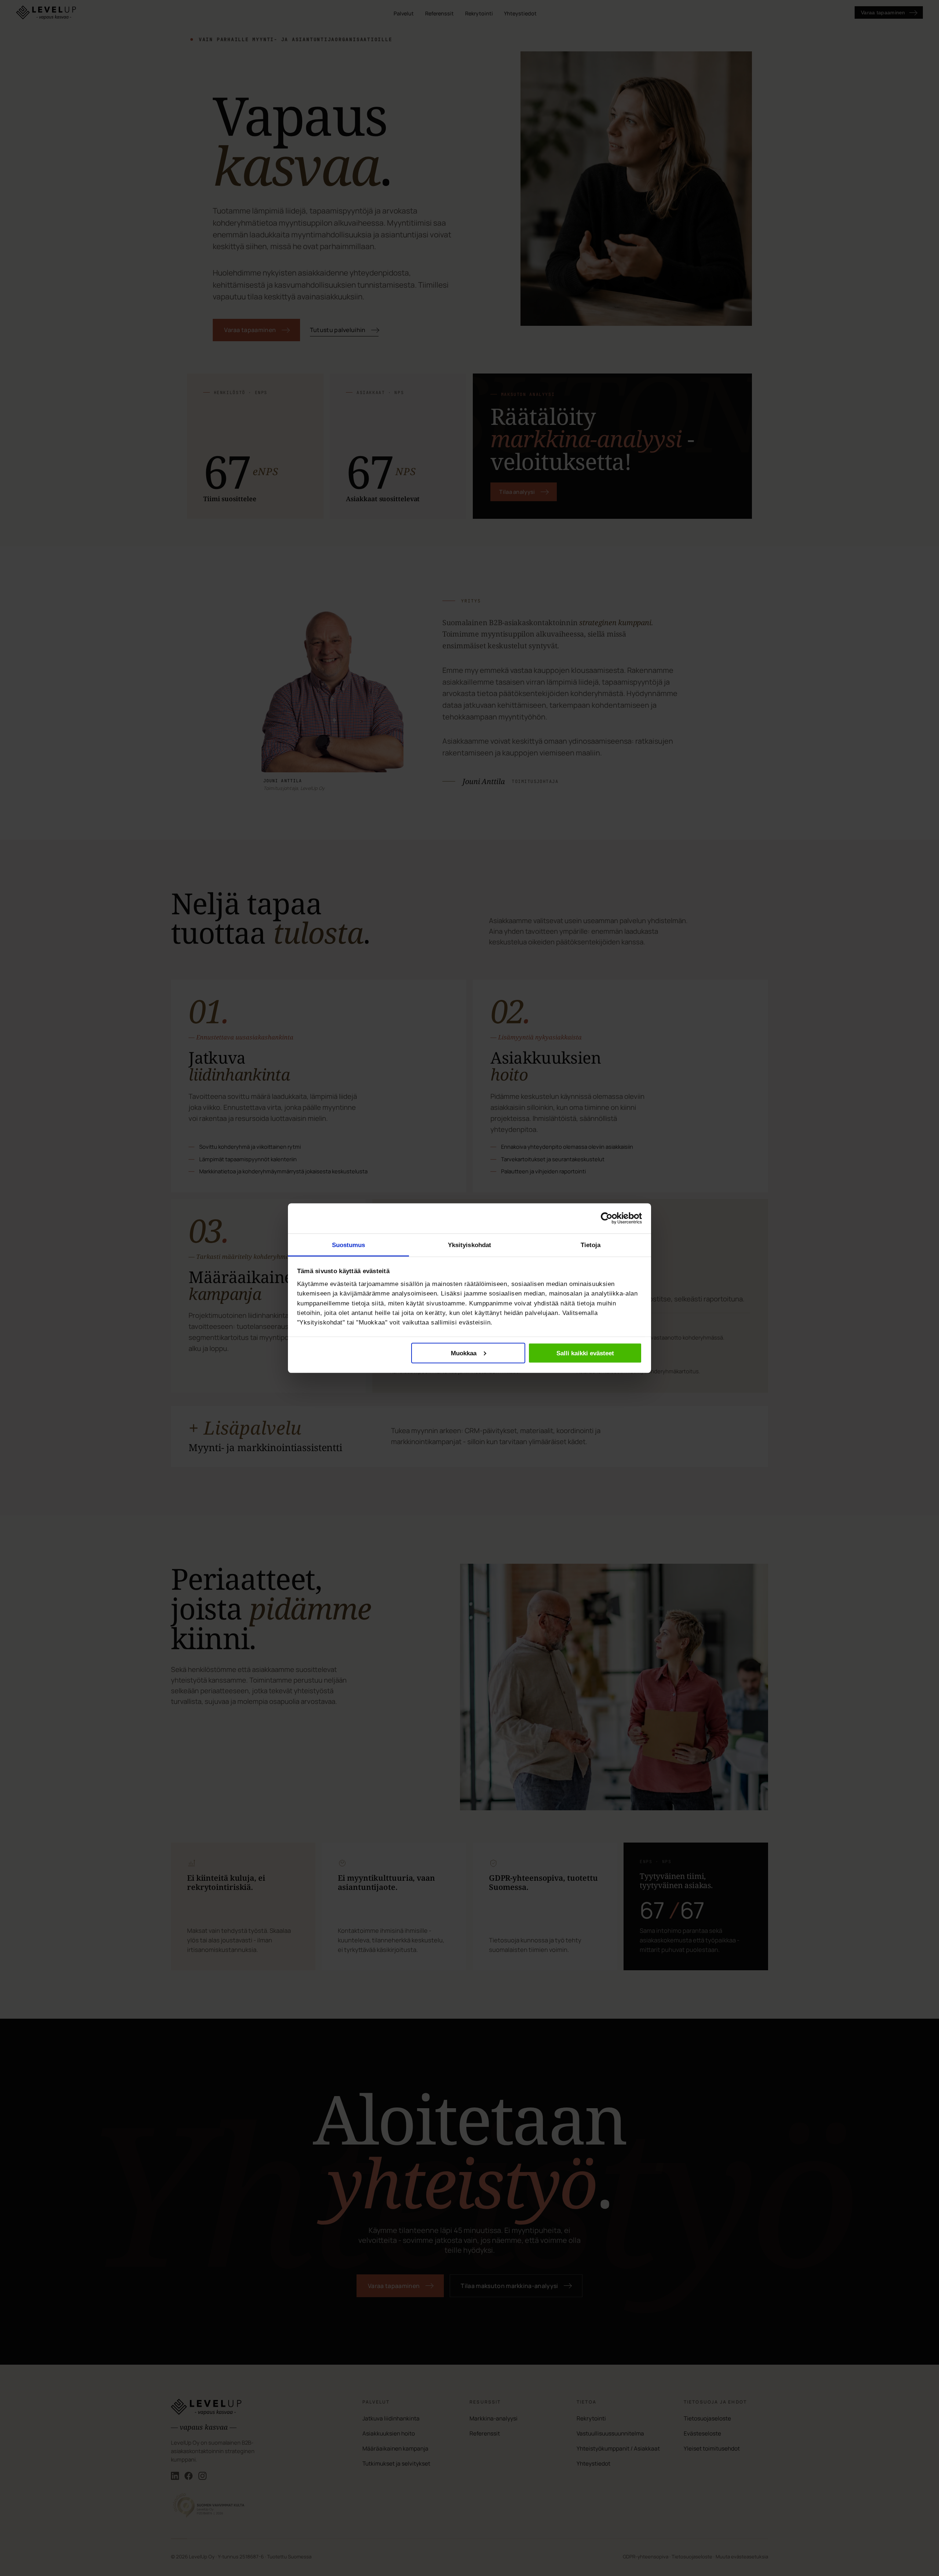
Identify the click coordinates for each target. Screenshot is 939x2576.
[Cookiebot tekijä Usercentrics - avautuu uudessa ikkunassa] (607, 1218)
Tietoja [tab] (591, 1245)
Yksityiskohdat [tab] (470, 1245)
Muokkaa (464, 1353)
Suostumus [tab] (349, 1245)
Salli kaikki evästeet (585, 1353)
